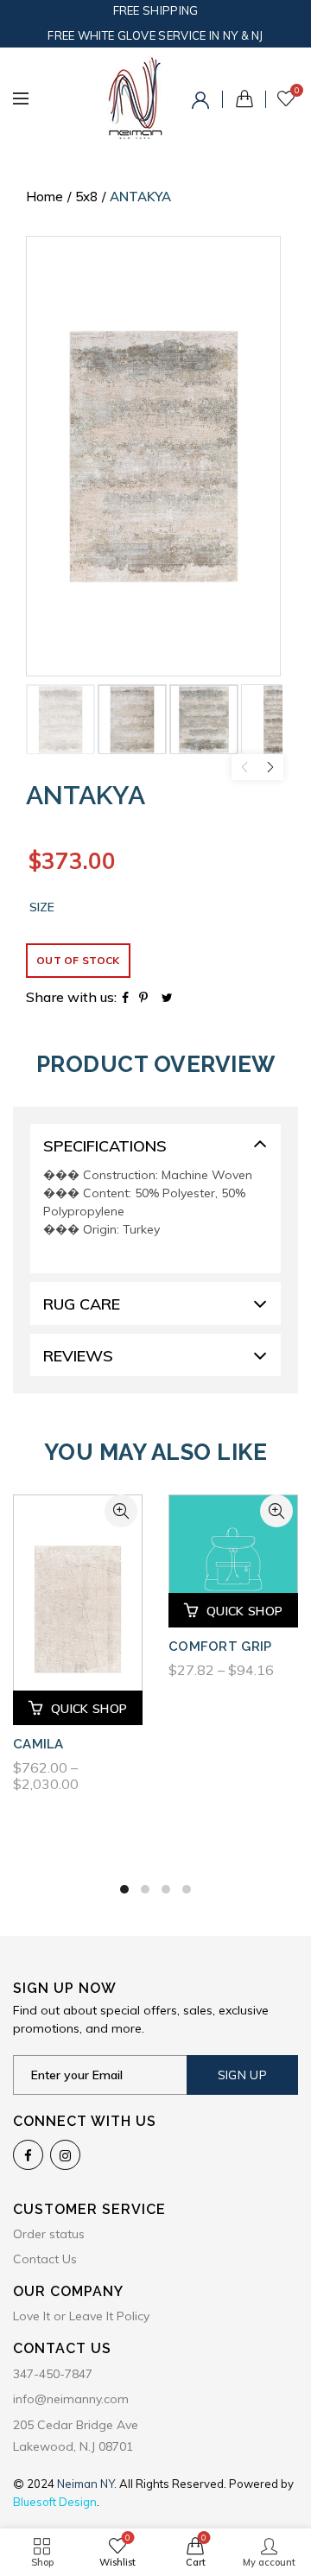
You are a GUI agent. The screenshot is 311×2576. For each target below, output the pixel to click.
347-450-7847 (53, 2374)
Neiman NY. (88, 2484)
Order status (49, 2234)
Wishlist (297, 91)
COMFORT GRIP (220, 1646)
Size (42, 907)
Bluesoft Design (55, 2502)
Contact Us (45, 2259)
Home (44, 197)
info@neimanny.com (71, 2399)
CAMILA (38, 1744)
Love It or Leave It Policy (81, 2316)
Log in (203, 103)
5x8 (86, 197)
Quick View (121, 1511)
